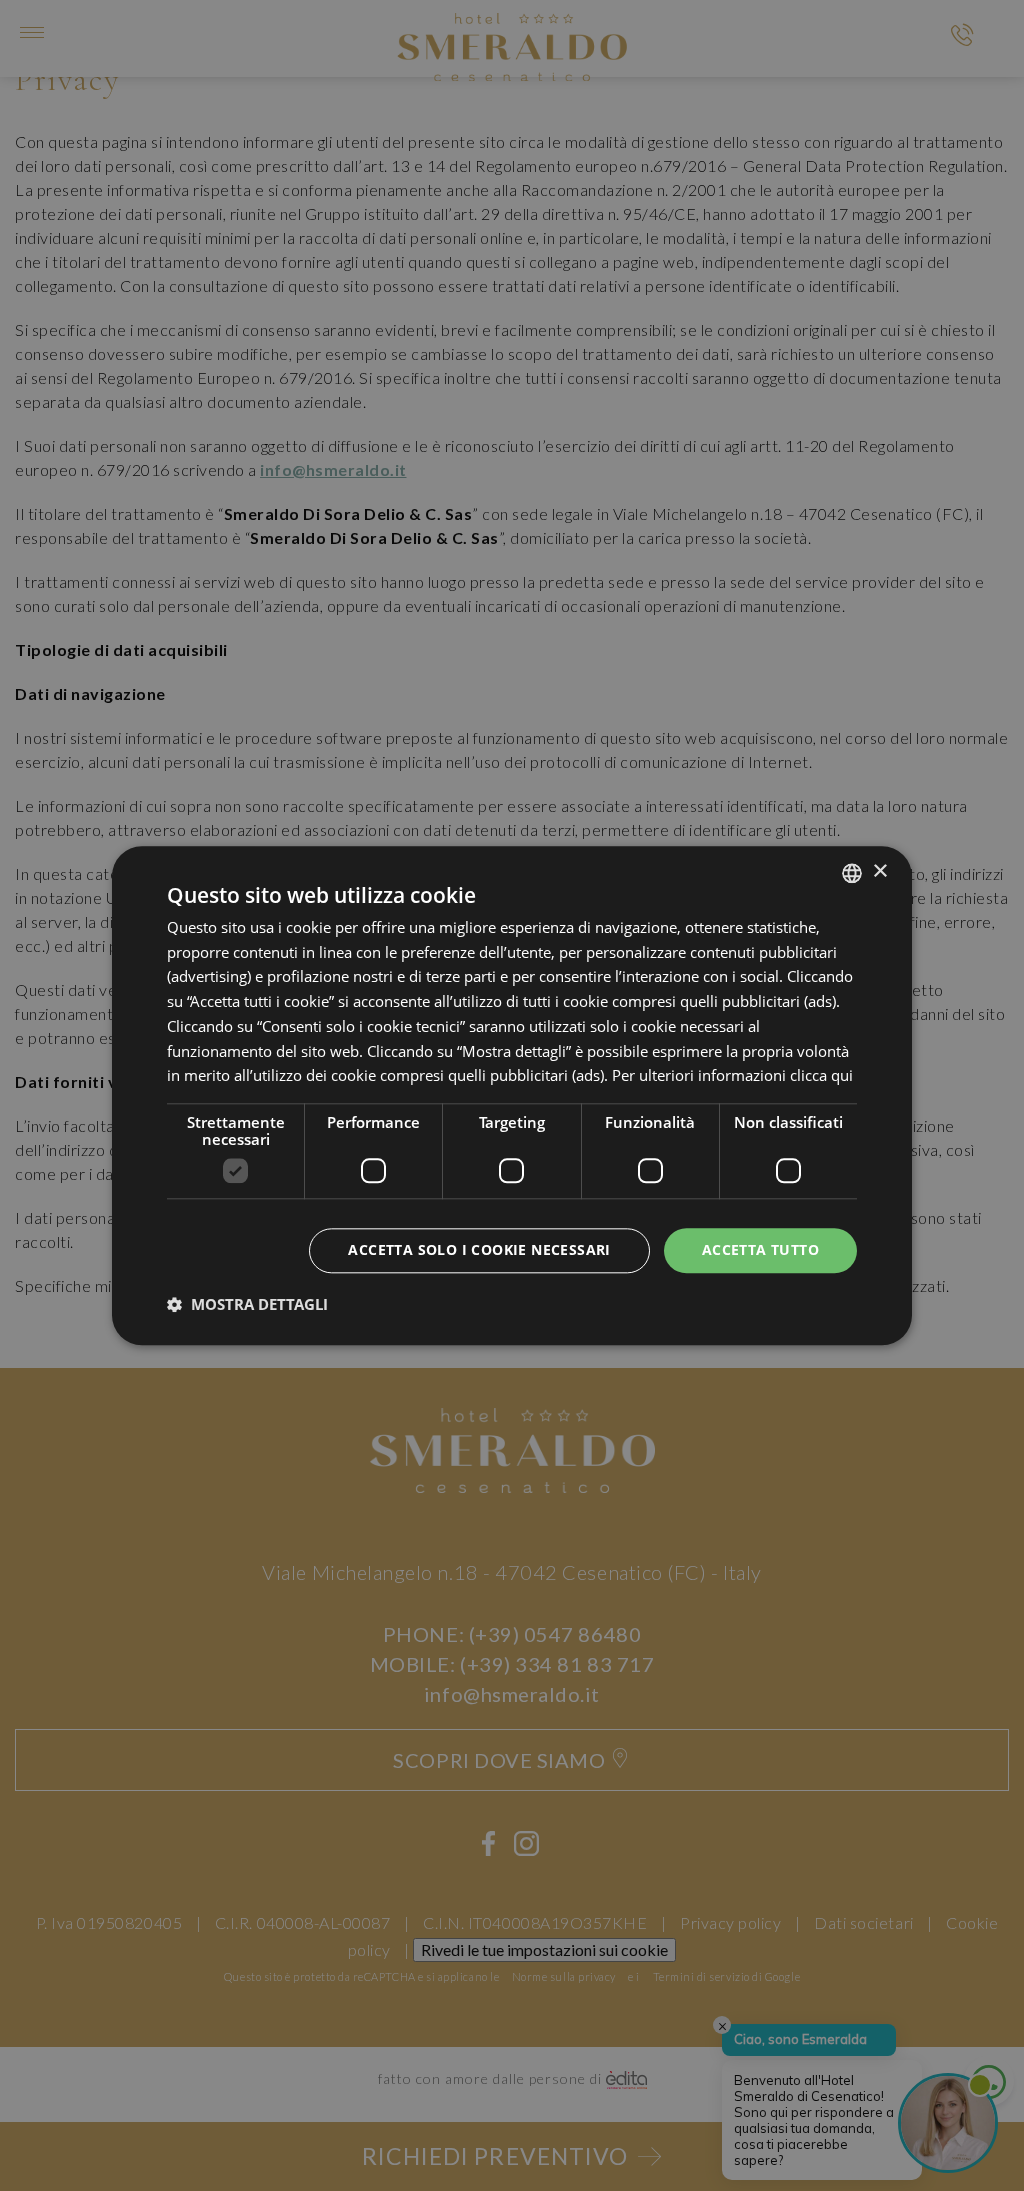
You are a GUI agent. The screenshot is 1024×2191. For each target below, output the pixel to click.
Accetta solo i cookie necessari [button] (479, 1249)
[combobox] (852, 873)
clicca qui (821, 1076)
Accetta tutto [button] (760, 1249)
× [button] (879, 871)
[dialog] (512, 1095)
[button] (247, 1304)
